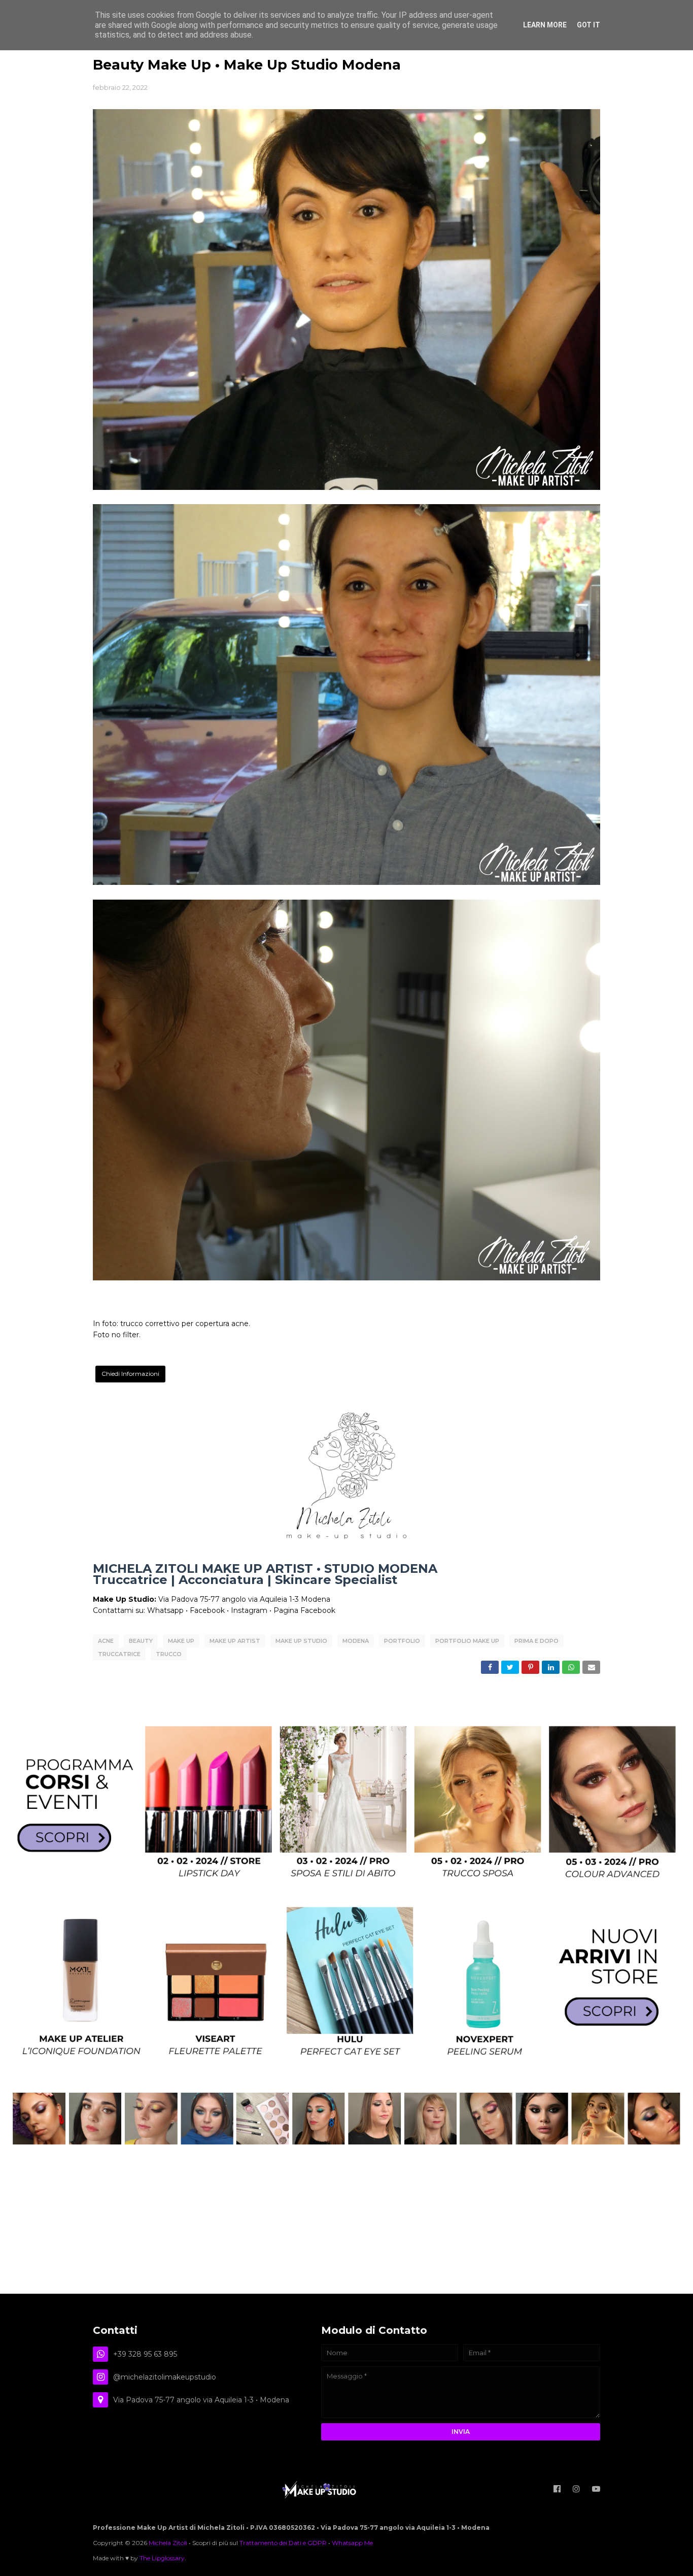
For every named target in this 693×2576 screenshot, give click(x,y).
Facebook (207, 1610)
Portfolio (402, 1641)
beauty (141, 1641)
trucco (169, 1654)
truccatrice (119, 1654)
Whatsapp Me (352, 2543)
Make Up (181, 1641)
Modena (356, 1641)
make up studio (301, 1641)
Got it (588, 25)
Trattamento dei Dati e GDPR (283, 2543)
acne (106, 1641)
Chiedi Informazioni (130, 1374)
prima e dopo (536, 1641)
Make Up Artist (235, 1641)
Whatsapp (165, 1610)
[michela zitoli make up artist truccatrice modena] (346, 2142)
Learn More (545, 25)
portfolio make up (467, 1641)
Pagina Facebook (304, 1610)
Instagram (249, 1610)
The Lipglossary (162, 2558)
